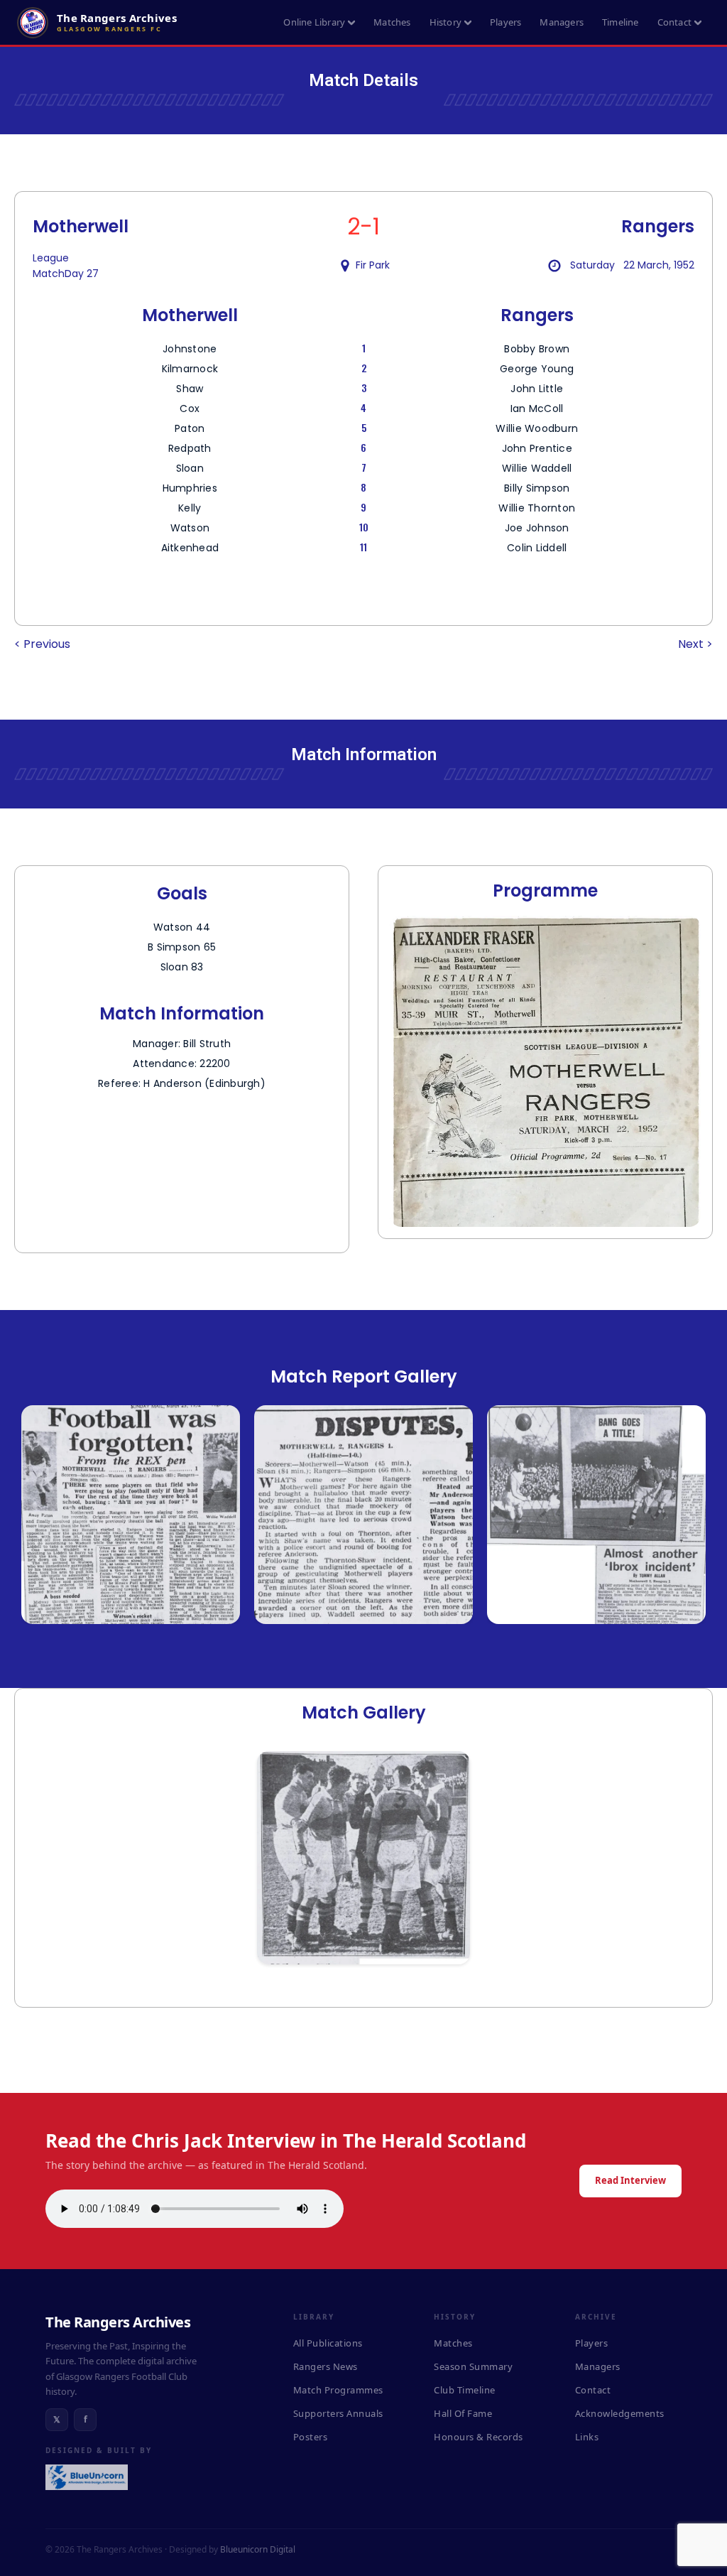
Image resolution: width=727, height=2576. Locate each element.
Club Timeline (465, 2390)
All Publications (328, 2343)
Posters (311, 2437)
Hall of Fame (463, 2413)
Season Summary (473, 2366)
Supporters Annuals (338, 2413)
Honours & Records (479, 2437)
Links (587, 2437)
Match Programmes (338, 2390)
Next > (695, 644)
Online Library (314, 22)
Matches (392, 22)
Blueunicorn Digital (258, 2549)
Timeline (621, 22)
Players (505, 22)
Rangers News (326, 2366)
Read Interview (630, 2180)
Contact (674, 22)
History (446, 22)
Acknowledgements (620, 2413)
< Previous (42, 644)
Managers (562, 22)
